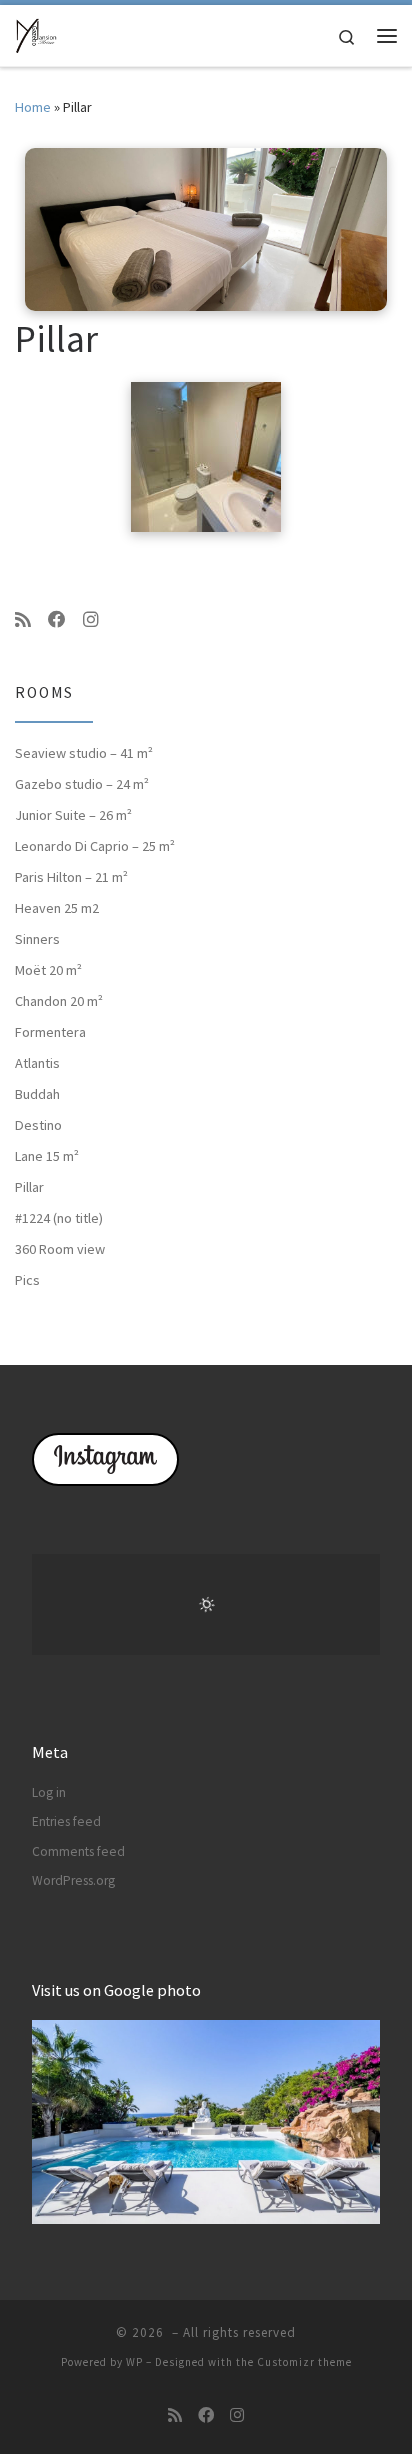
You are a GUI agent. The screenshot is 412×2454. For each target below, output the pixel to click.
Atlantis (37, 1063)
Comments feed (78, 1851)
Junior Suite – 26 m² (73, 815)
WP (134, 2362)
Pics (27, 1280)
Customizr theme (304, 2362)
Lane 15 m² (47, 1156)
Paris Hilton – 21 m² (71, 877)
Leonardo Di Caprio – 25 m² (95, 846)
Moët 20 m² (48, 970)
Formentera (50, 1032)
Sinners (37, 939)
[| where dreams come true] (36, 33)
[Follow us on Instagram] (91, 620)
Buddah (37, 1094)
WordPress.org (73, 1880)
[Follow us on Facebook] (57, 620)
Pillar (29, 1187)
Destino (38, 1125)
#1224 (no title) (59, 1218)
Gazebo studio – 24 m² (82, 784)
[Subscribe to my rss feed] (23, 620)
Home (33, 107)
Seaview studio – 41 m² (84, 753)
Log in (49, 1792)
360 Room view (60, 1249)
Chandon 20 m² (59, 1001)
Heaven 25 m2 (57, 908)
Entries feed (66, 1821)
